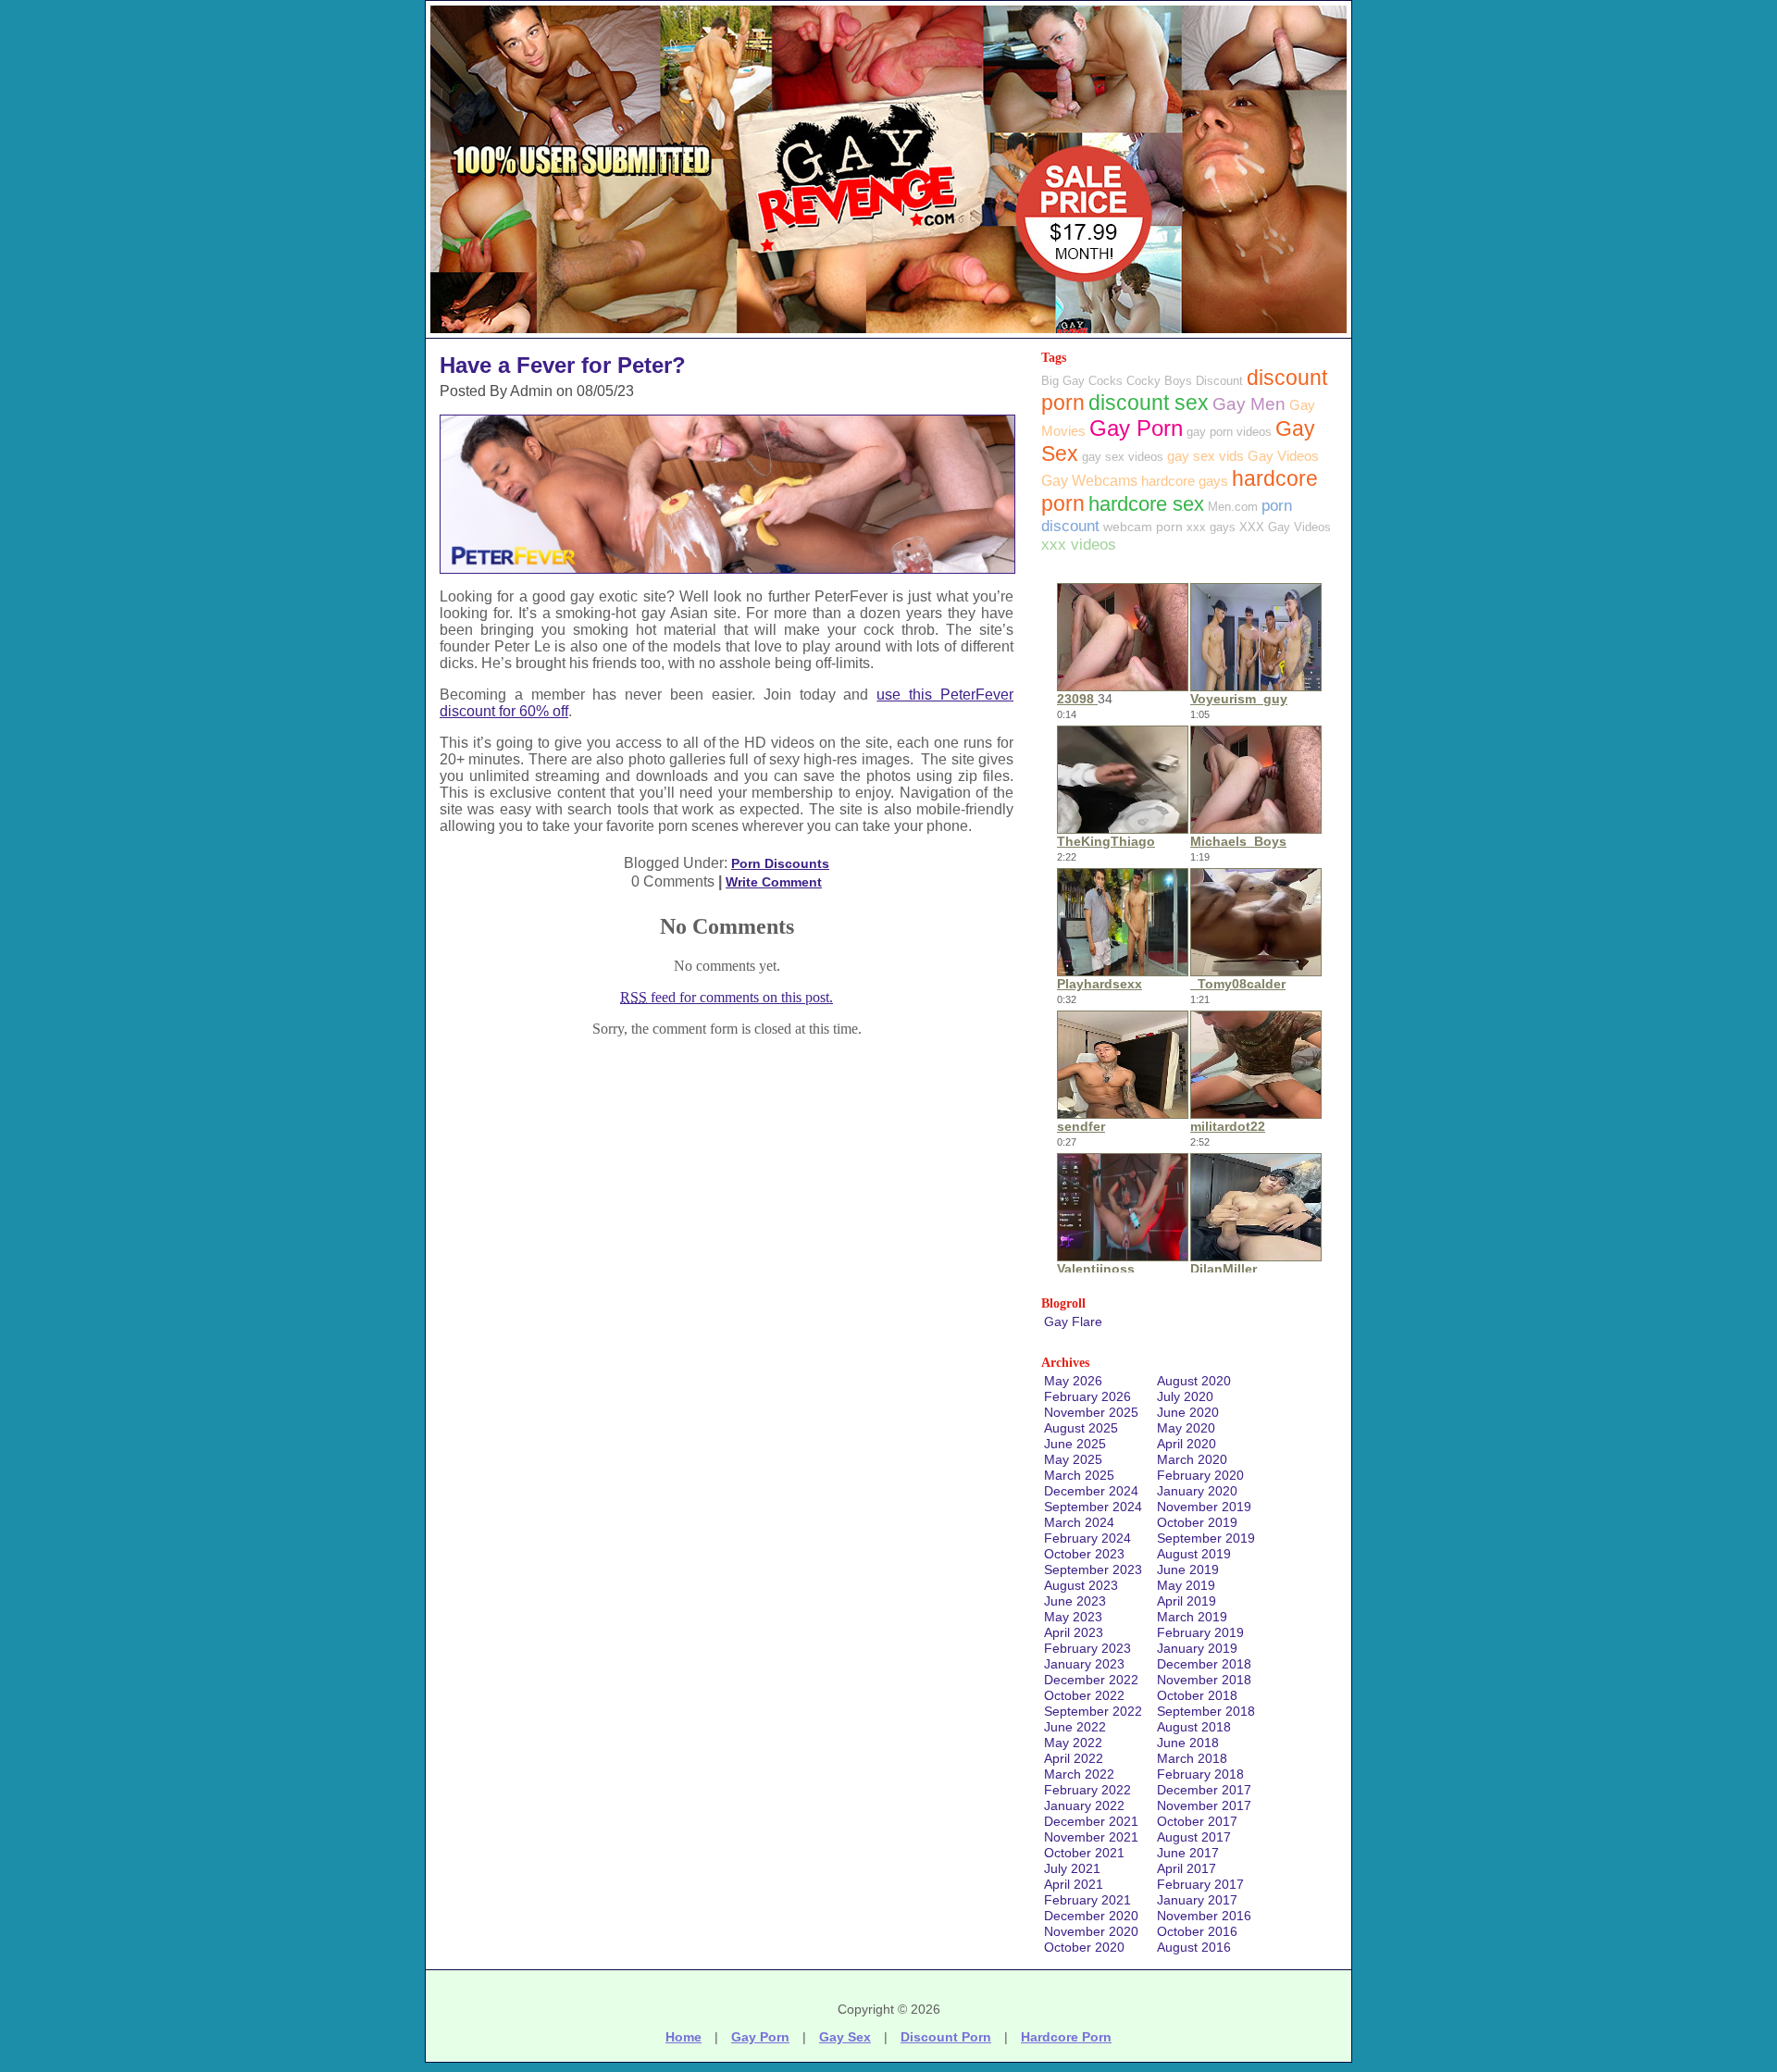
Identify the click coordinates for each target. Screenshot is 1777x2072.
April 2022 (1074, 1758)
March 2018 (1192, 1758)
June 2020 (1188, 1412)
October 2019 (1197, 1522)
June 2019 (1188, 1570)
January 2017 (1197, 1900)
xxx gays (1211, 527)
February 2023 (1087, 1648)
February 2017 (1200, 1884)
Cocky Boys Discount (1185, 381)
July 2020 (1185, 1396)
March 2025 (1079, 1475)
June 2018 (1188, 1743)
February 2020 (1200, 1475)
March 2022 (1079, 1774)
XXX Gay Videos (1285, 527)
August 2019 (1194, 1554)
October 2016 (1197, 1931)
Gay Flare (1073, 1321)
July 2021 (1072, 1868)
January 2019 (1197, 1648)
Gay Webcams (1089, 481)
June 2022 (1075, 1727)
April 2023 (1074, 1632)
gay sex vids (1205, 456)
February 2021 (1087, 1900)
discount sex (1149, 403)
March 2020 (1192, 1459)
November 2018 (1204, 1680)
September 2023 (1093, 1570)
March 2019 (1192, 1617)
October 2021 (1084, 1853)
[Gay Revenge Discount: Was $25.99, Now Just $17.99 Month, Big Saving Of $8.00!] (888, 333)
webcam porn (1143, 527)
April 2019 (1187, 1601)
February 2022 (1087, 1790)
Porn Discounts (780, 863)
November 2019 (1204, 1507)
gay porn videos (1229, 432)
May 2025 (1073, 1459)
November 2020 (1091, 1931)
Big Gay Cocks (1082, 381)
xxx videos (1079, 545)
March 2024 (1079, 1522)
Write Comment (774, 882)
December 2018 (1204, 1664)
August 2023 (1081, 1585)
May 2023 (1073, 1617)
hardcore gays (1185, 481)
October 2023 (1084, 1554)
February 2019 (1200, 1632)
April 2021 (1074, 1884)
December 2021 (1091, 1821)
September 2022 (1093, 1711)
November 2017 (1204, 1805)
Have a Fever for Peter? (563, 365)
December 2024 (1091, 1491)
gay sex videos (1123, 457)
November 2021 (1091, 1837)
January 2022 (1084, 1805)
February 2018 (1200, 1774)
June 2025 (1075, 1444)
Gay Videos (1283, 456)
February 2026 (1087, 1396)
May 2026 (1073, 1381)
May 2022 (1073, 1743)
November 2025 (1091, 1412)
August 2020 (1194, 1381)
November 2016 (1204, 1916)
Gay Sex (845, 2037)
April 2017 (1187, 1868)
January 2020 (1197, 1491)
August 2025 (1081, 1428)
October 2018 (1197, 1695)
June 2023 (1075, 1601)
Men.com (1233, 507)
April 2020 (1187, 1444)
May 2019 (1186, 1585)
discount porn (946, 2037)
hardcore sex (1146, 504)
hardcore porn (1066, 2037)
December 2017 (1204, 1790)
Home (683, 2037)
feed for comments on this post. (727, 997)
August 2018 (1194, 1727)
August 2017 (1194, 1837)
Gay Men (1249, 404)
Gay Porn (1136, 428)
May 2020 (1186, 1428)
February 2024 (1087, 1538)
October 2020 (1084, 1947)
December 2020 (1091, 1916)
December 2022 (1091, 1680)
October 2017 (1197, 1821)
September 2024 (1093, 1507)
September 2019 (1206, 1538)
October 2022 (1084, 1695)
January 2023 (1084, 1664)
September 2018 (1206, 1711)
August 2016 (1194, 1947)
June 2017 (1188, 1853)
